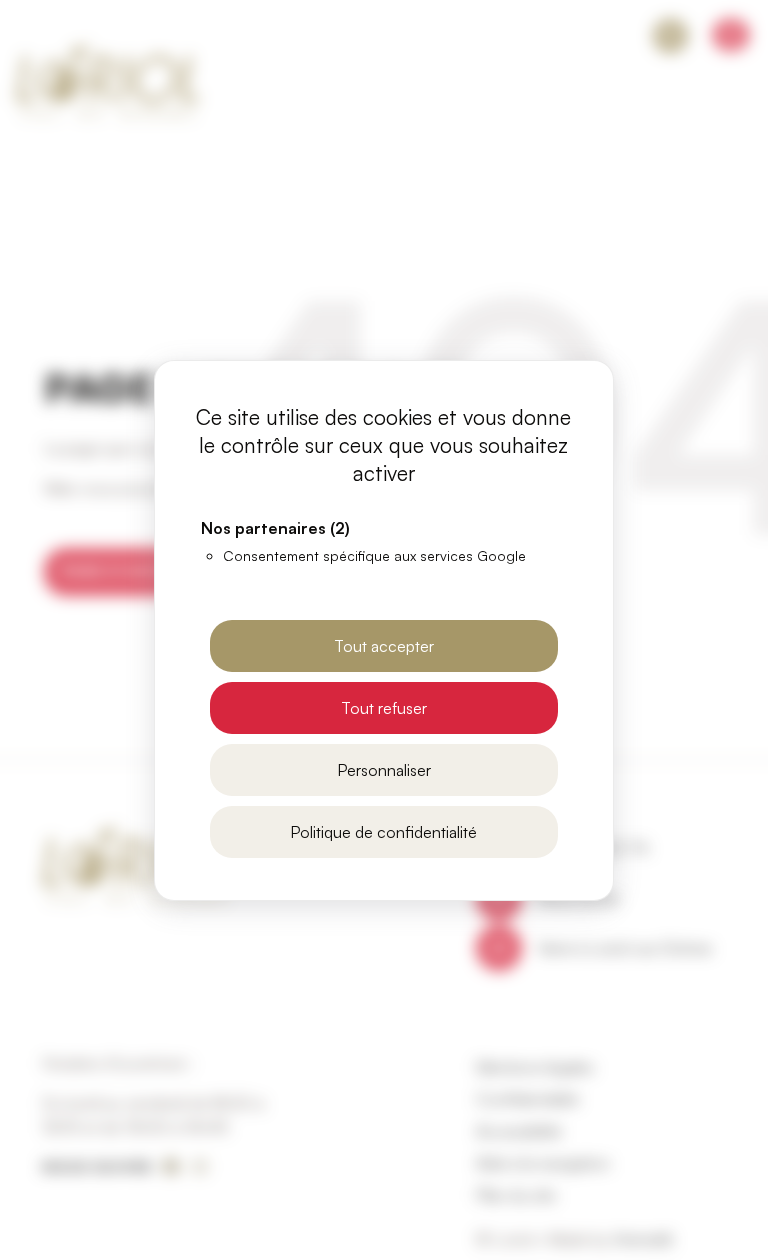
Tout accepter (384, 646)
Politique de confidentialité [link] (383, 832)
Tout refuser (384, 708)
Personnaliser (384, 770)
